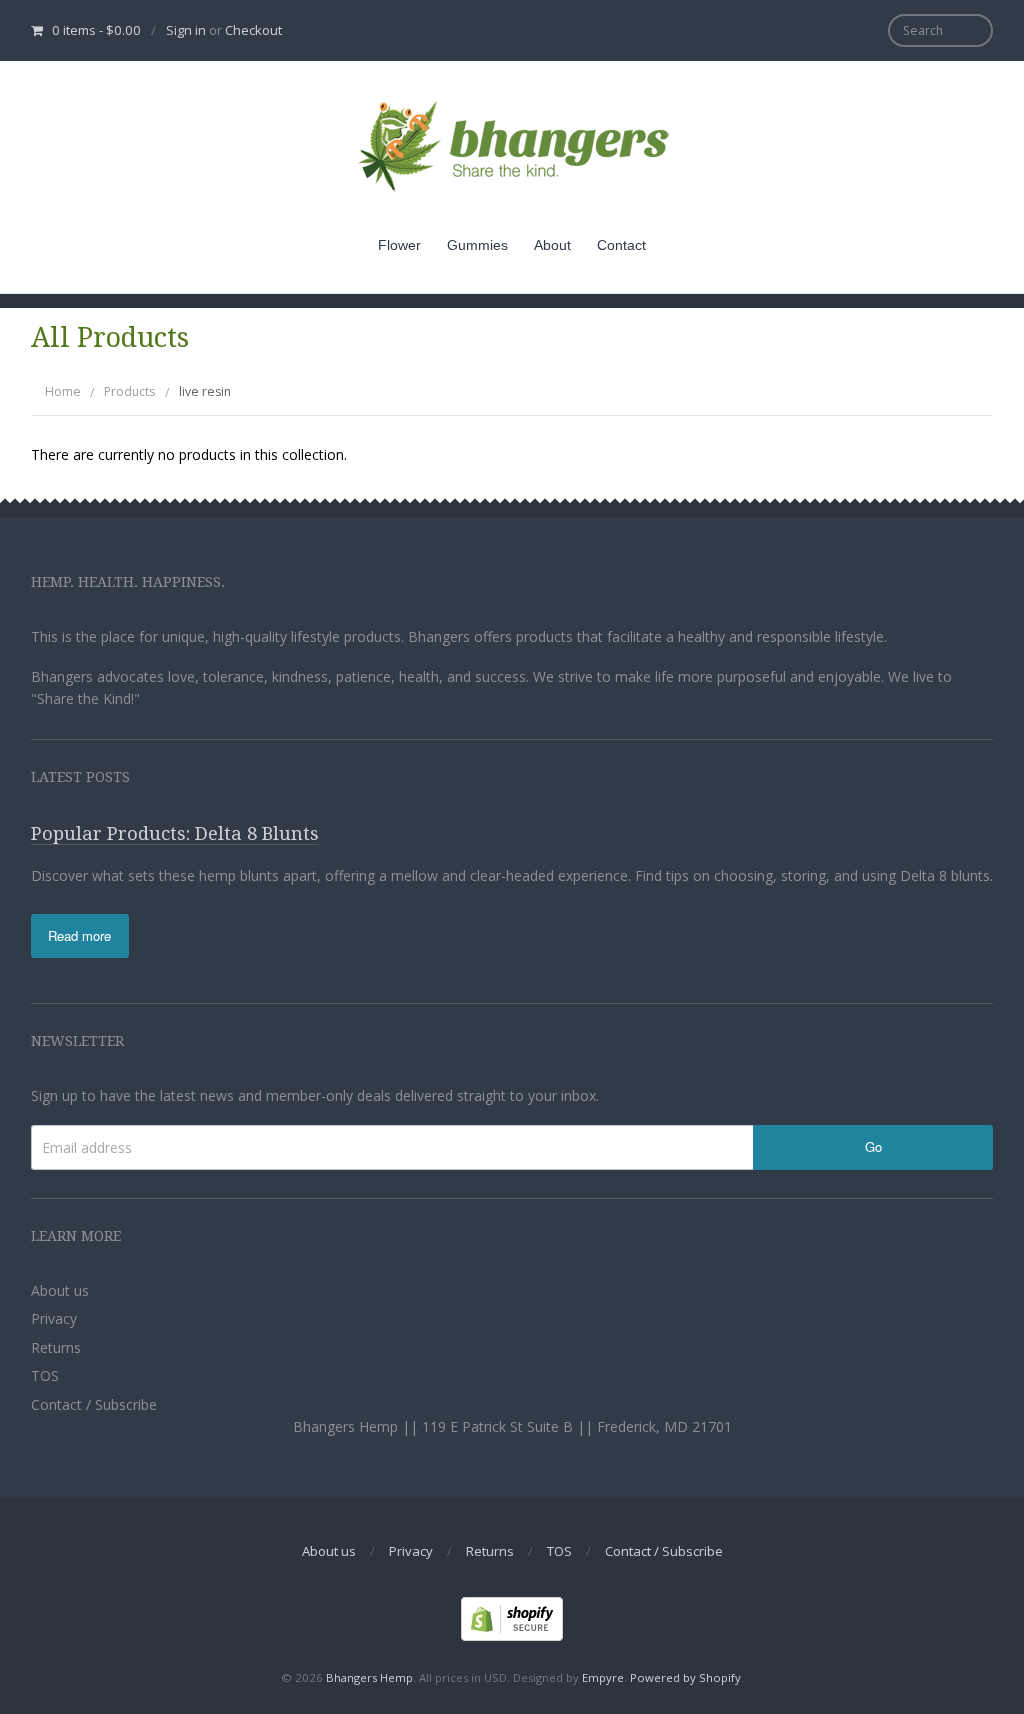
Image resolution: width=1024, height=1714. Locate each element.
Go (873, 1146)
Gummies (477, 245)
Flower (399, 245)
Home (63, 391)
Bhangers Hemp (369, 1677)
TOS (45, 1375)
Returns (56, 1347)
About (552, 245)
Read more (79, 935)
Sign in (186, 30)
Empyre (603, 1677)
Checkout (253, 30)
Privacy (54, 1318)
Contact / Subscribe (94, 1404)
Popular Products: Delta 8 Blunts (175, 833)
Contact (621, 245)
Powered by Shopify (685, 1677)
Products (129, 391)
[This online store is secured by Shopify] (512, 1617)
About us (60, 1290)
